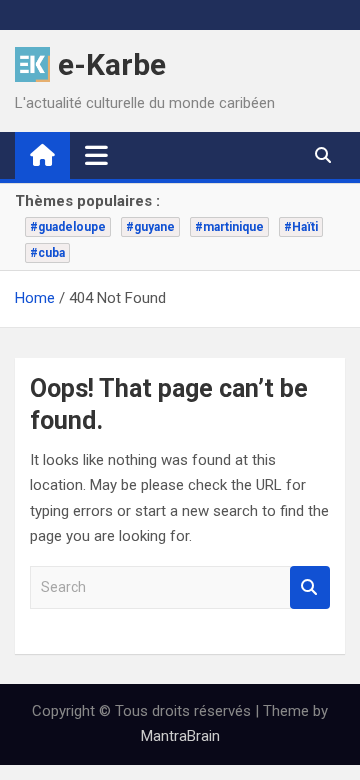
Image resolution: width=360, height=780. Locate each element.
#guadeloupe (68, 227)
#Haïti (301, 227)
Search (310, 587)
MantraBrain (180, 736)
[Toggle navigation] (96, 155)
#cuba (47, 253)
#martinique (229, 227)
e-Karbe (112, 64)
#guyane (150, 227)
